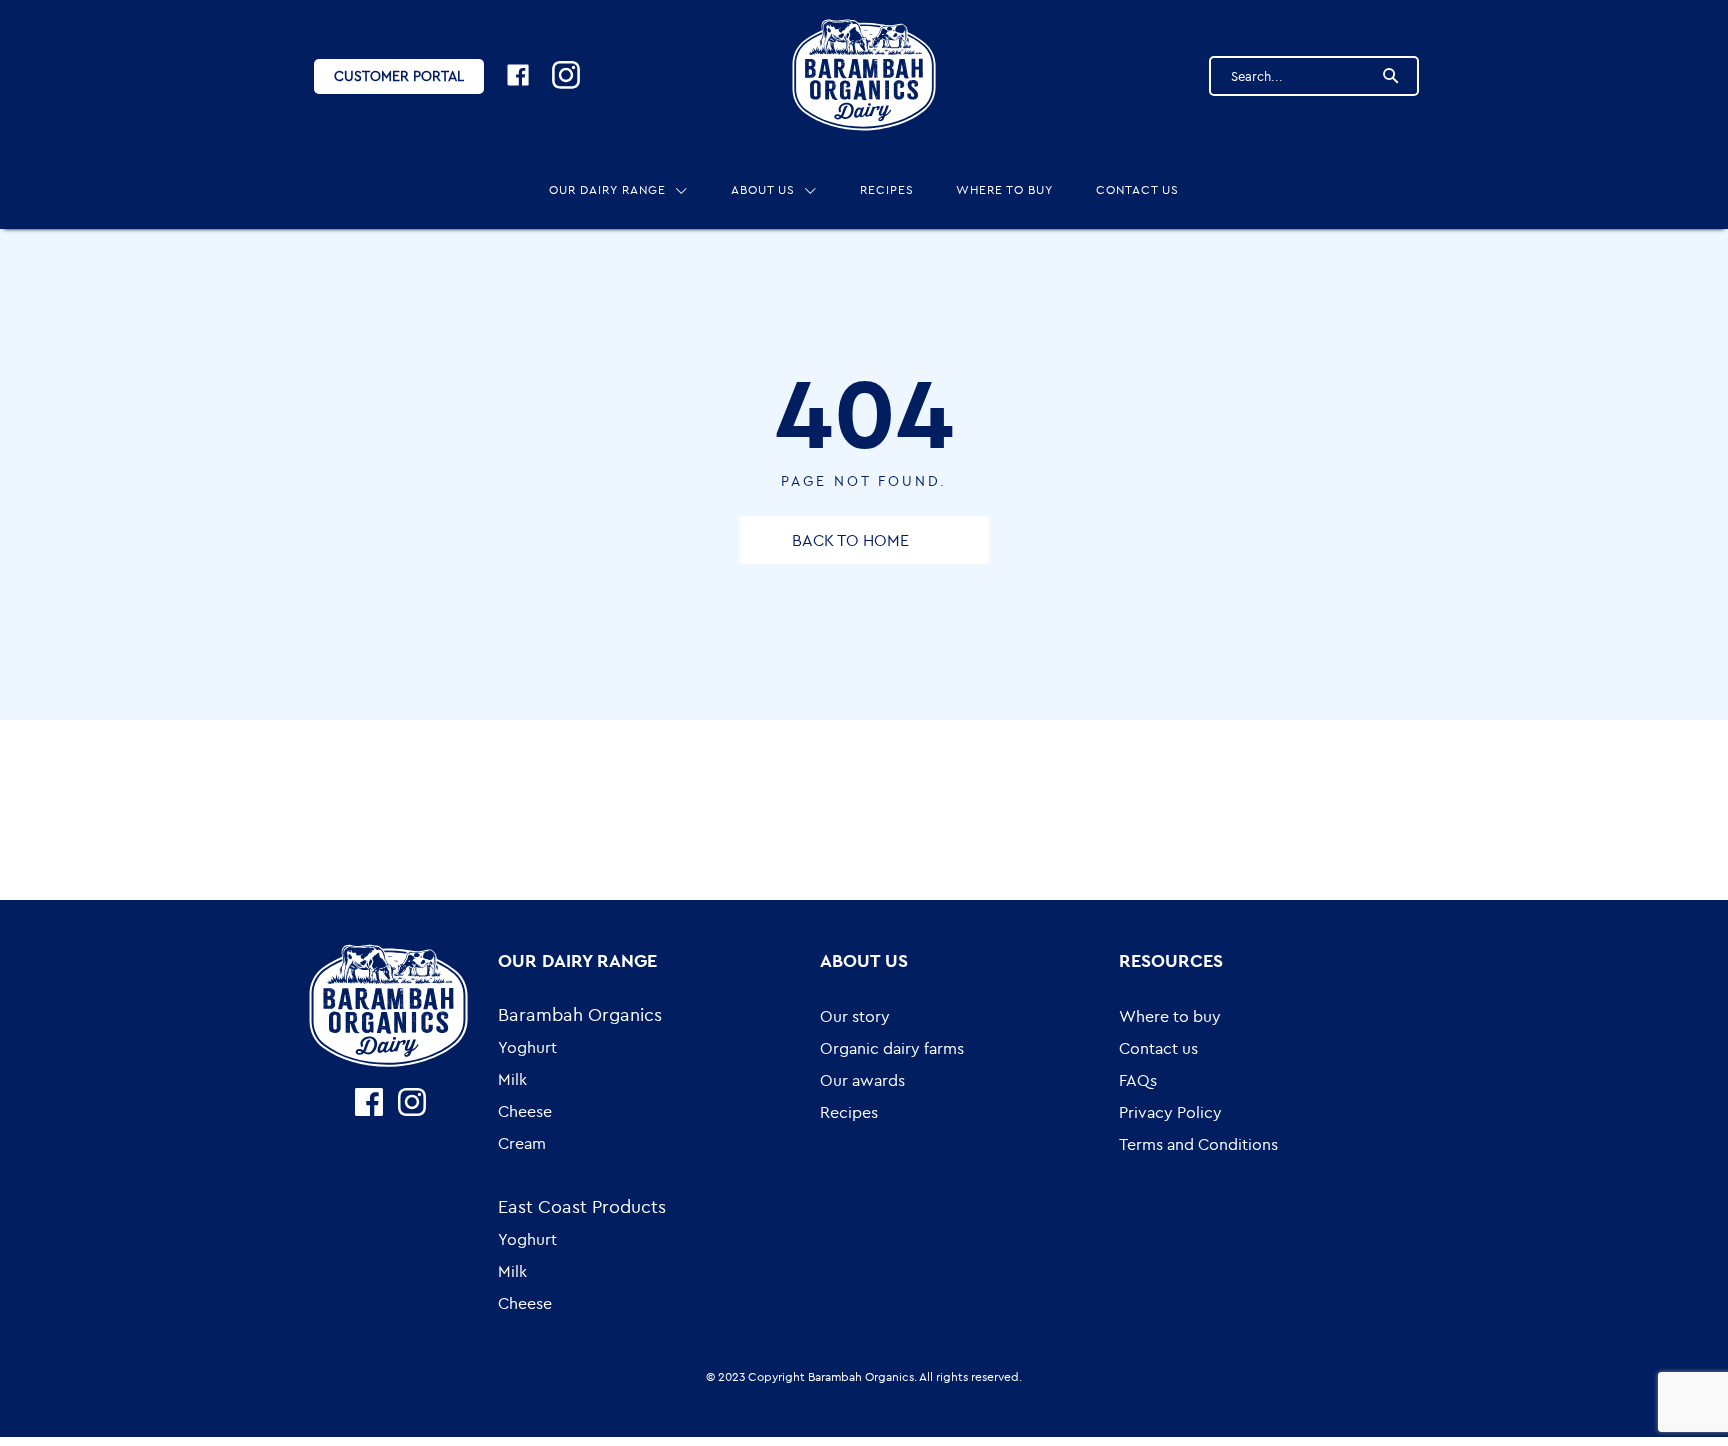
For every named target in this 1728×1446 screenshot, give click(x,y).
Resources (1171, 960)
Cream (522, 1143)
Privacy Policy (1170, 1112)
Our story (855, 1016)
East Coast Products (582, 1206)
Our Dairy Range (607, 189)
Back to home (850, 540)
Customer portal (399, 76)
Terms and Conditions (1198, 1144)
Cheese (525, 1111)
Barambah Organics (580, 1014)
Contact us (1137, 189)
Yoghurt (527, 1047)
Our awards (862, 1080)
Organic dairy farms (892, 1048)
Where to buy (1004, 189)
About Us (763, 189)
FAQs (1138, 1080)
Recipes (887, 189)
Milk (512, 1079)
